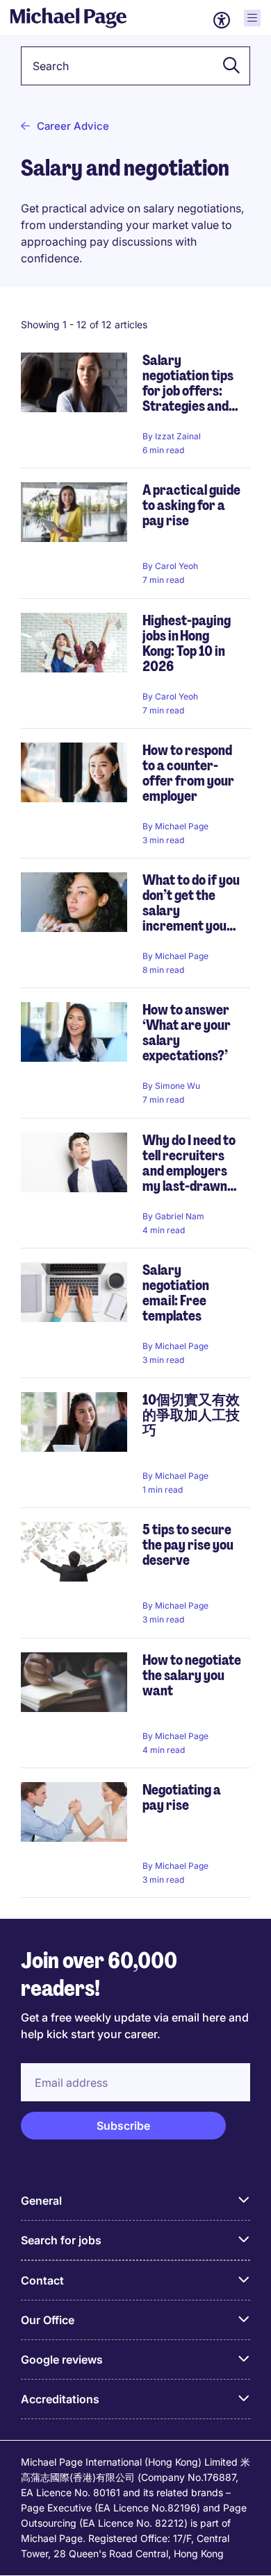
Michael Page (182, 826)
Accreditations (60, 2399)
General (41, 2201)
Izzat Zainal (178, 436)
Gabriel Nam (180, 1216)
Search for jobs (61, 2240)
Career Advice (73, 126)
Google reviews (62, 2359)
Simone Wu (178, 1086)
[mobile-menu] (252, 18)
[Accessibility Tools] (222, 20)
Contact (42, 2280)
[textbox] (135, 66)
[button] (227, 66)
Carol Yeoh (176, 566)
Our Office (48, 2320)
